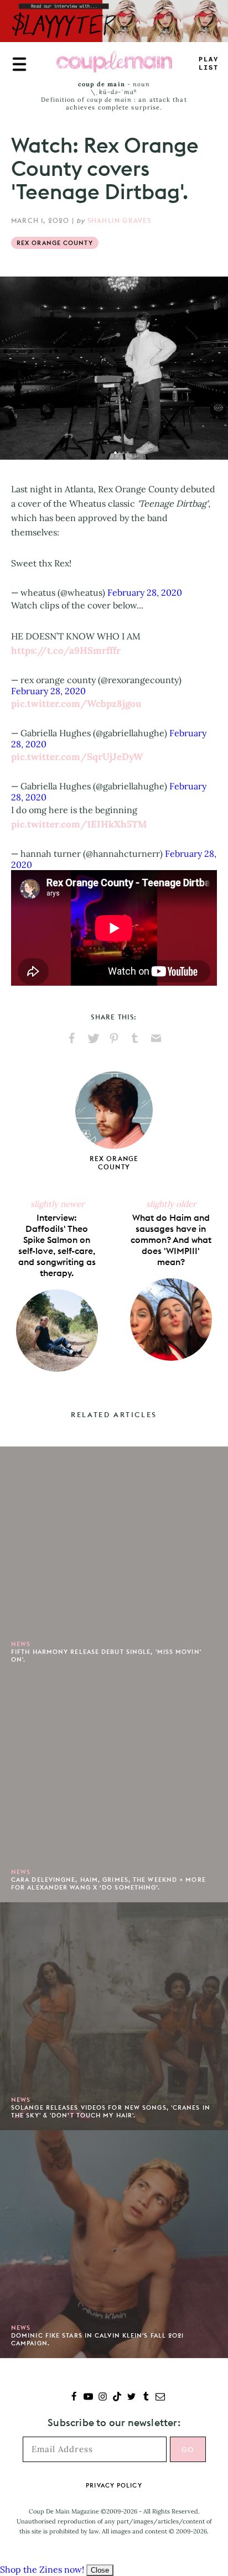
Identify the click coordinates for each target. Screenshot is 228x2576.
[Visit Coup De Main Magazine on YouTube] (88, 2398)
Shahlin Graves (120, 220)
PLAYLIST (209, 64)
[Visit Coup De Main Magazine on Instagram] (103, 2398)
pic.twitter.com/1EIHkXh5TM (79, 824)
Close (100, 2570)
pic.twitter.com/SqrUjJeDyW (77, 757)
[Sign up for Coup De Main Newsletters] (160, 2398)
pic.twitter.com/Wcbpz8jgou (76, 704)
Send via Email (156, 1038)
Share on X (93, 1038)
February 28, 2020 (145, 592)
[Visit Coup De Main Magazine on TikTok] (117, 2398)
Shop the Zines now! (42, 2569)
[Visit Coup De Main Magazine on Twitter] (131, 2398)
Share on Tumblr (135, 1038)
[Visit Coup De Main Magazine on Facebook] (74, 2398)
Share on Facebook (72, 1038)
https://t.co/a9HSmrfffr (66, 650)
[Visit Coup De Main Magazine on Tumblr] (146, 2398)
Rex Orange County (55, 243)
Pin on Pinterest (114, 1038)
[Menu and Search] (19, 64)
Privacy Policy (114, 2485)
